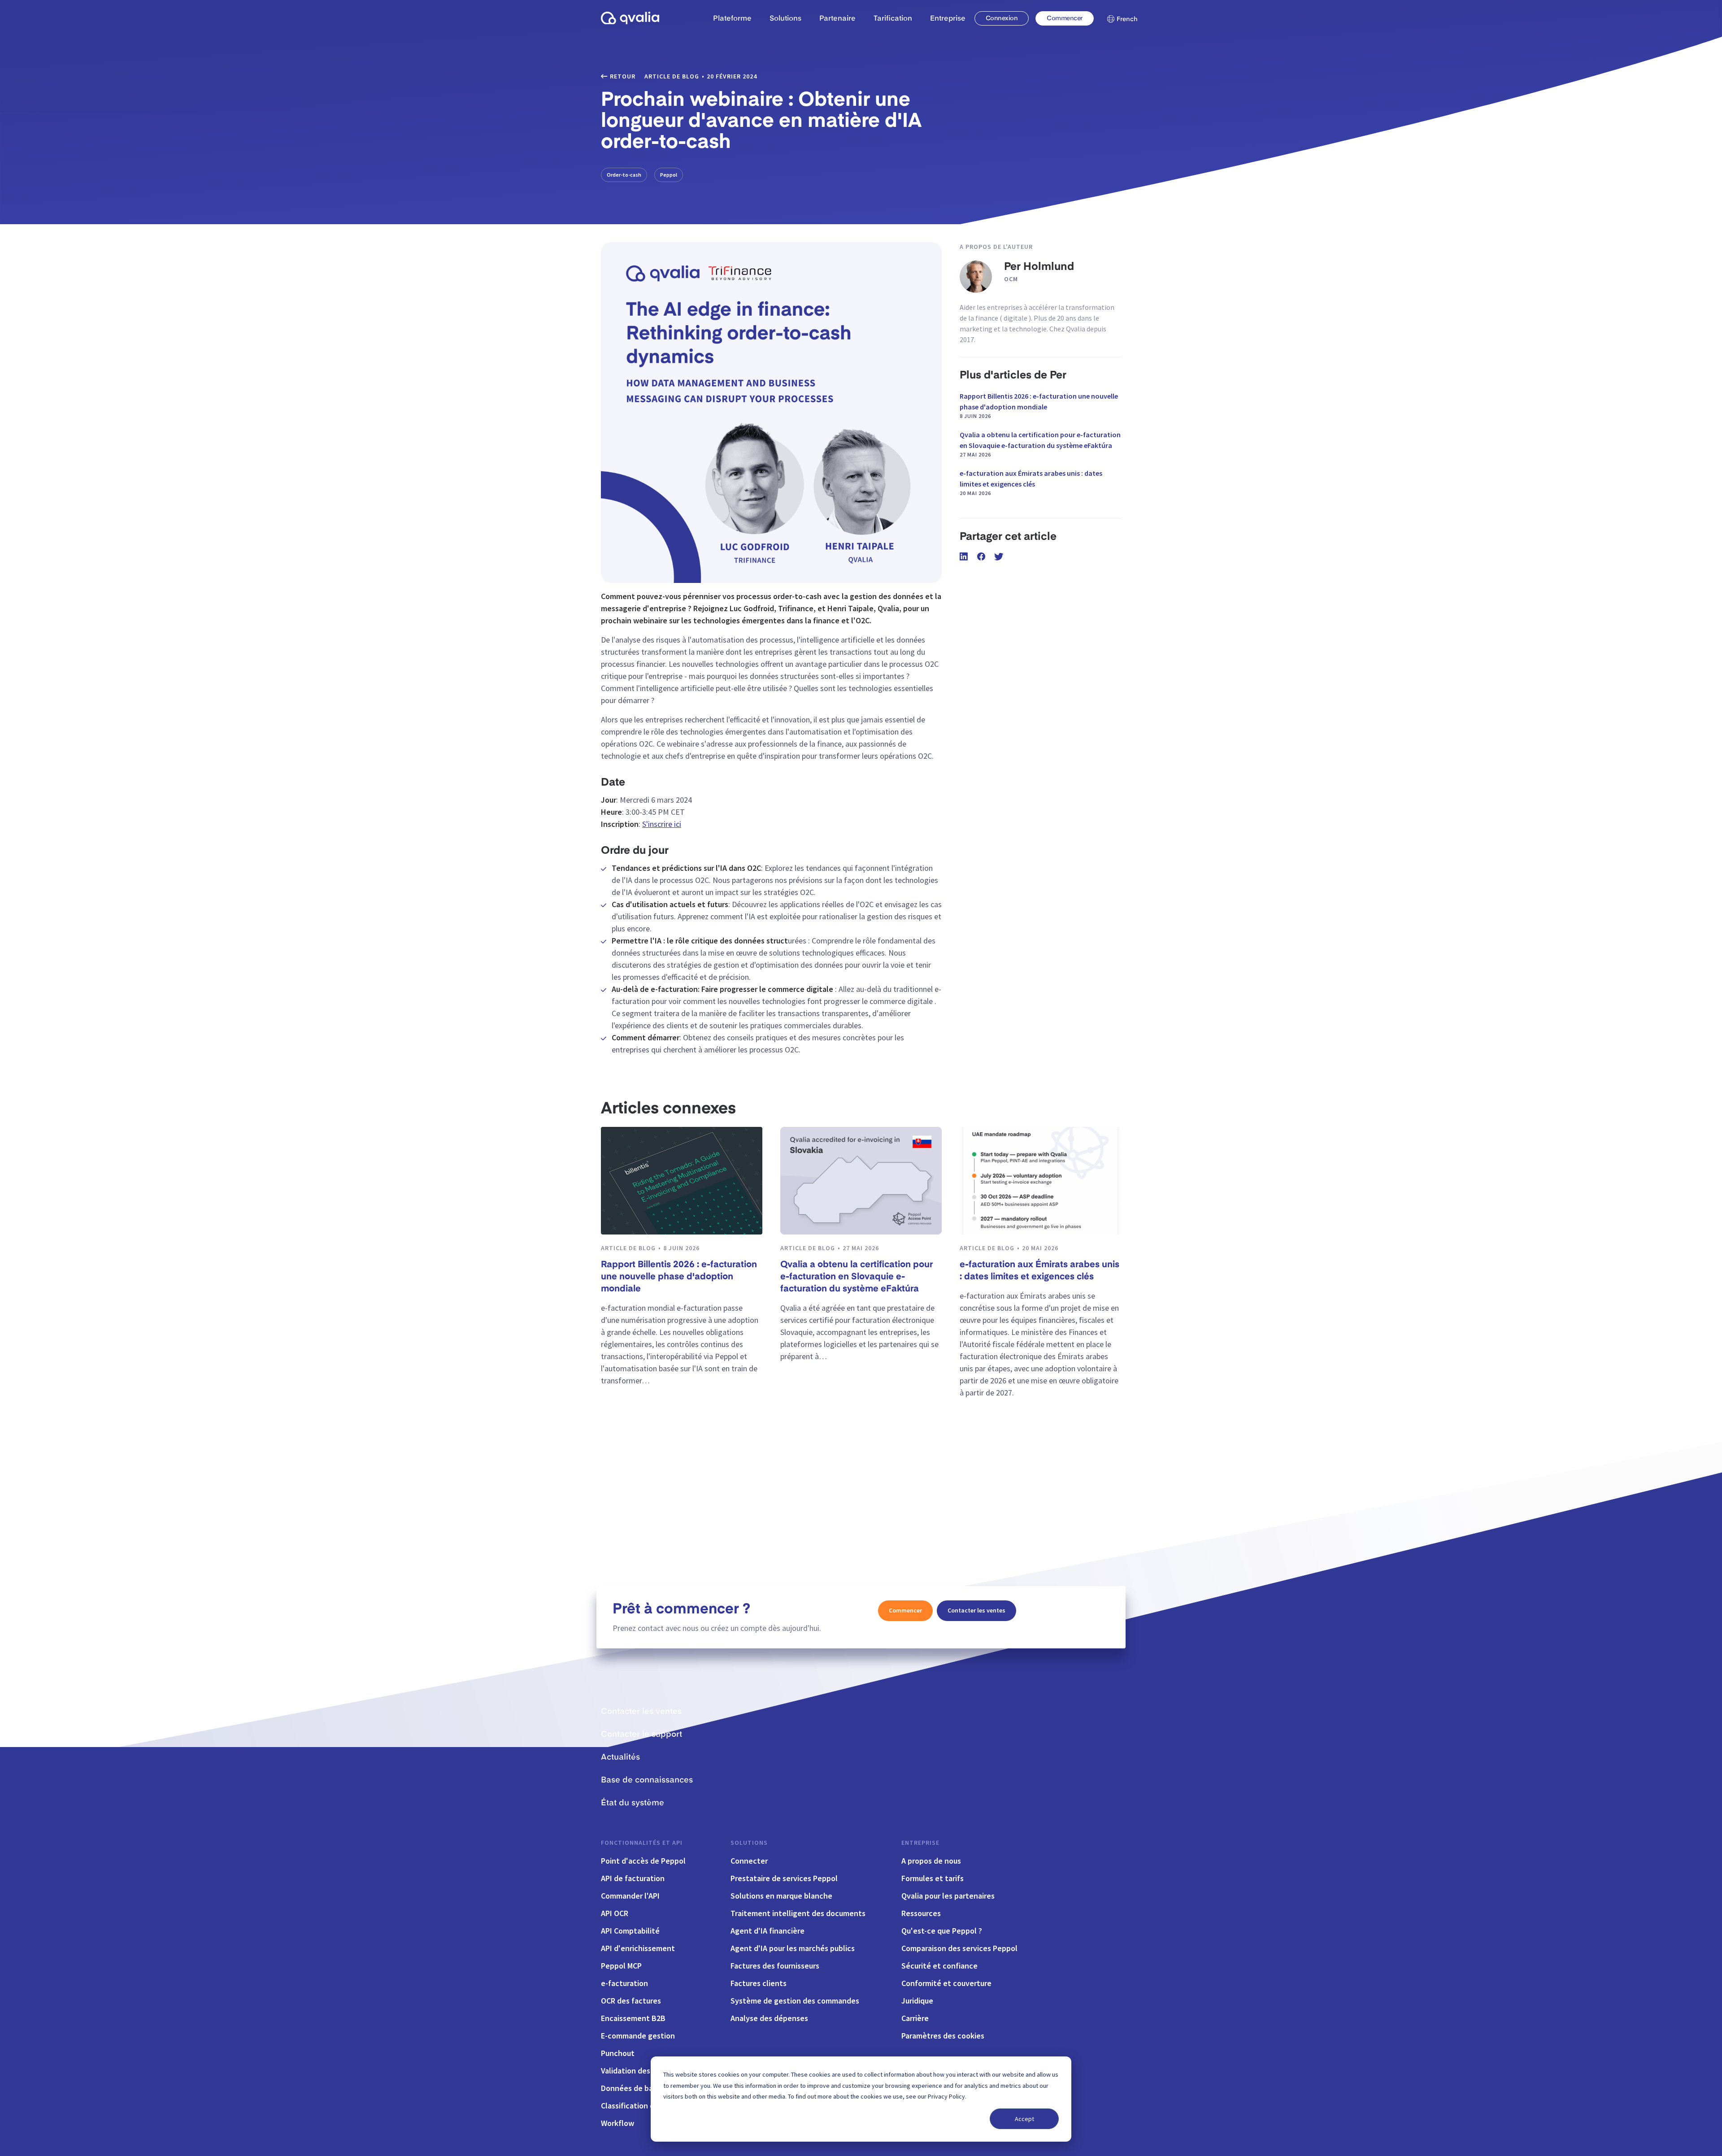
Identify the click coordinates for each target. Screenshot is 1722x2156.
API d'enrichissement (638, 1948)
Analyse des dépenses (769, 2018)
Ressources (921, 1913)
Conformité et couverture (946, 1983)
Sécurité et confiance (939, 1966)
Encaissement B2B (633, 2018)
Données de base (631, 2088)
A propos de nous (931, 1861)
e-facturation (624, 1983)
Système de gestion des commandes (795, 2001)
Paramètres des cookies (943, 2036)
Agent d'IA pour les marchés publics (793, 1948)
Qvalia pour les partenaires (948, 1896)
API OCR (615, 1913)
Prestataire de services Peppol (784, 1878)
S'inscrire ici (662, 824)
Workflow (617, 2123)
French (1127, 19)
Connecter (749, 1861)
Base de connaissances (647, 1780)
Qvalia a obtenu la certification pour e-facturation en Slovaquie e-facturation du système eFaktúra (1040, 444)
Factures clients (759, 1983)
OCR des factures (631, 2001)
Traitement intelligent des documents (798, 1913)
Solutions (749, 1843)
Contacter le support (641, 1734)
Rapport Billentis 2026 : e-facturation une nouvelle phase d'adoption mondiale (1039, 405)
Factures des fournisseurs (775, 1966)
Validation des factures (641, 2071)
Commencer (1064, 18)
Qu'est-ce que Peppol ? (942, 1931)
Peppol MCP (621, 1966)
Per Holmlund (1039, 267)
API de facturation (633, 1878)
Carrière (915, 2018)
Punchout (618, 2053)
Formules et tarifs (933, 1878)
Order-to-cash (624, 175)
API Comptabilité (630, 1931)
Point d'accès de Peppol (643, 1861)
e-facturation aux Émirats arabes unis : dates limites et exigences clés (1031, 482)
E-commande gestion (638, 2036)
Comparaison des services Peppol (959, 1948)
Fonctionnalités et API (642, 1843)
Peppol (669, 175)
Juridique (917, 2001)
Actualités (620, 1757)
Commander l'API (630, 1896)
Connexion (1002, 18)
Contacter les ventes (976, 1610)
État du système (633, 1803)
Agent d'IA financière (768, 1931)
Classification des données (648, 2106)
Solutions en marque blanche (781, 1896)
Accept (1024, 2119)
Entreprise (920, 1843)
